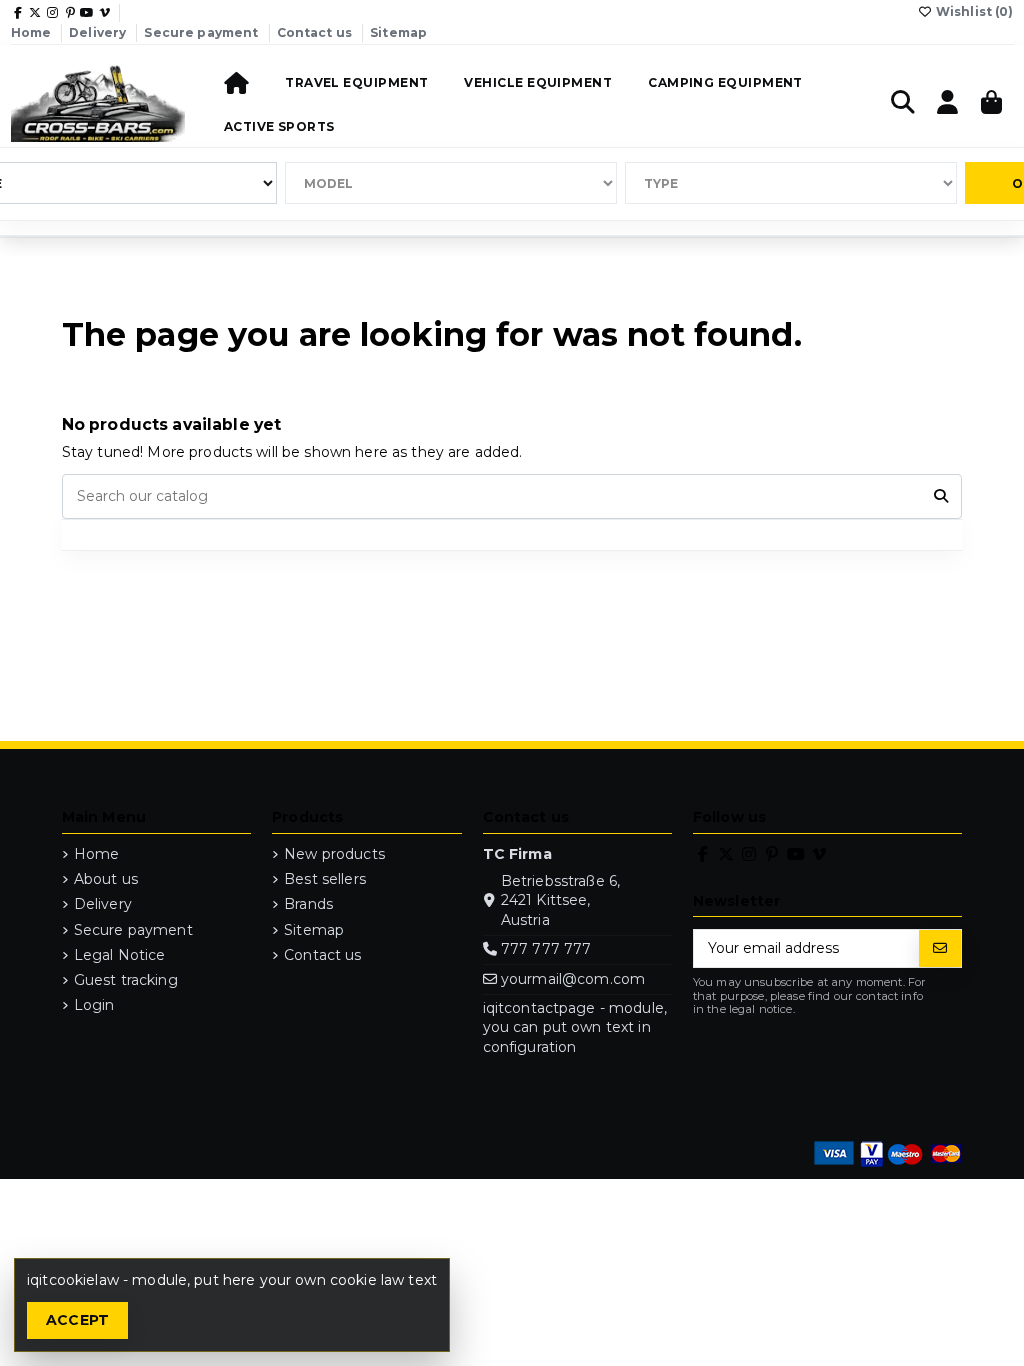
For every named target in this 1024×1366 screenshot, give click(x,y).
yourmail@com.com (573, 979)
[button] (356, 81)
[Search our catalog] (941, 496)
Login (94, 1005)
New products (334, 854)
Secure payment (202, 32)
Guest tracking (126, 980)
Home (33, 32)
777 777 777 (546, 949)
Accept (78, 1320)
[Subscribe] (940, 949)
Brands (308, 904)
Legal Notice (120, 955)
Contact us (316, 32)
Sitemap (398, 32)
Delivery (99, 32)
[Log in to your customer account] (948, 103)
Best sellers (325, 879)
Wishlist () (973, 11)
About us (106, 879)
